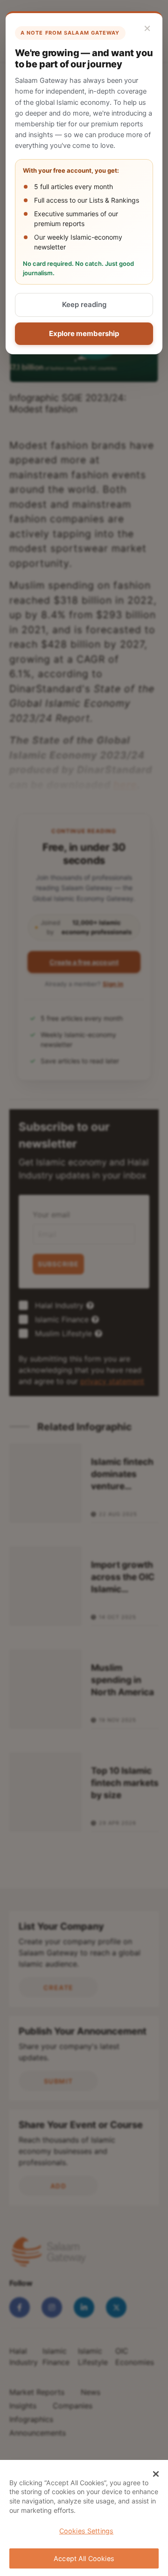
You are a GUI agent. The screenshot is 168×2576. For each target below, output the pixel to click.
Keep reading (84, 304)
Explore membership (84, 333)
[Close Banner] (156, 2474)
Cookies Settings (86, 2531)
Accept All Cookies (84, 2558)
